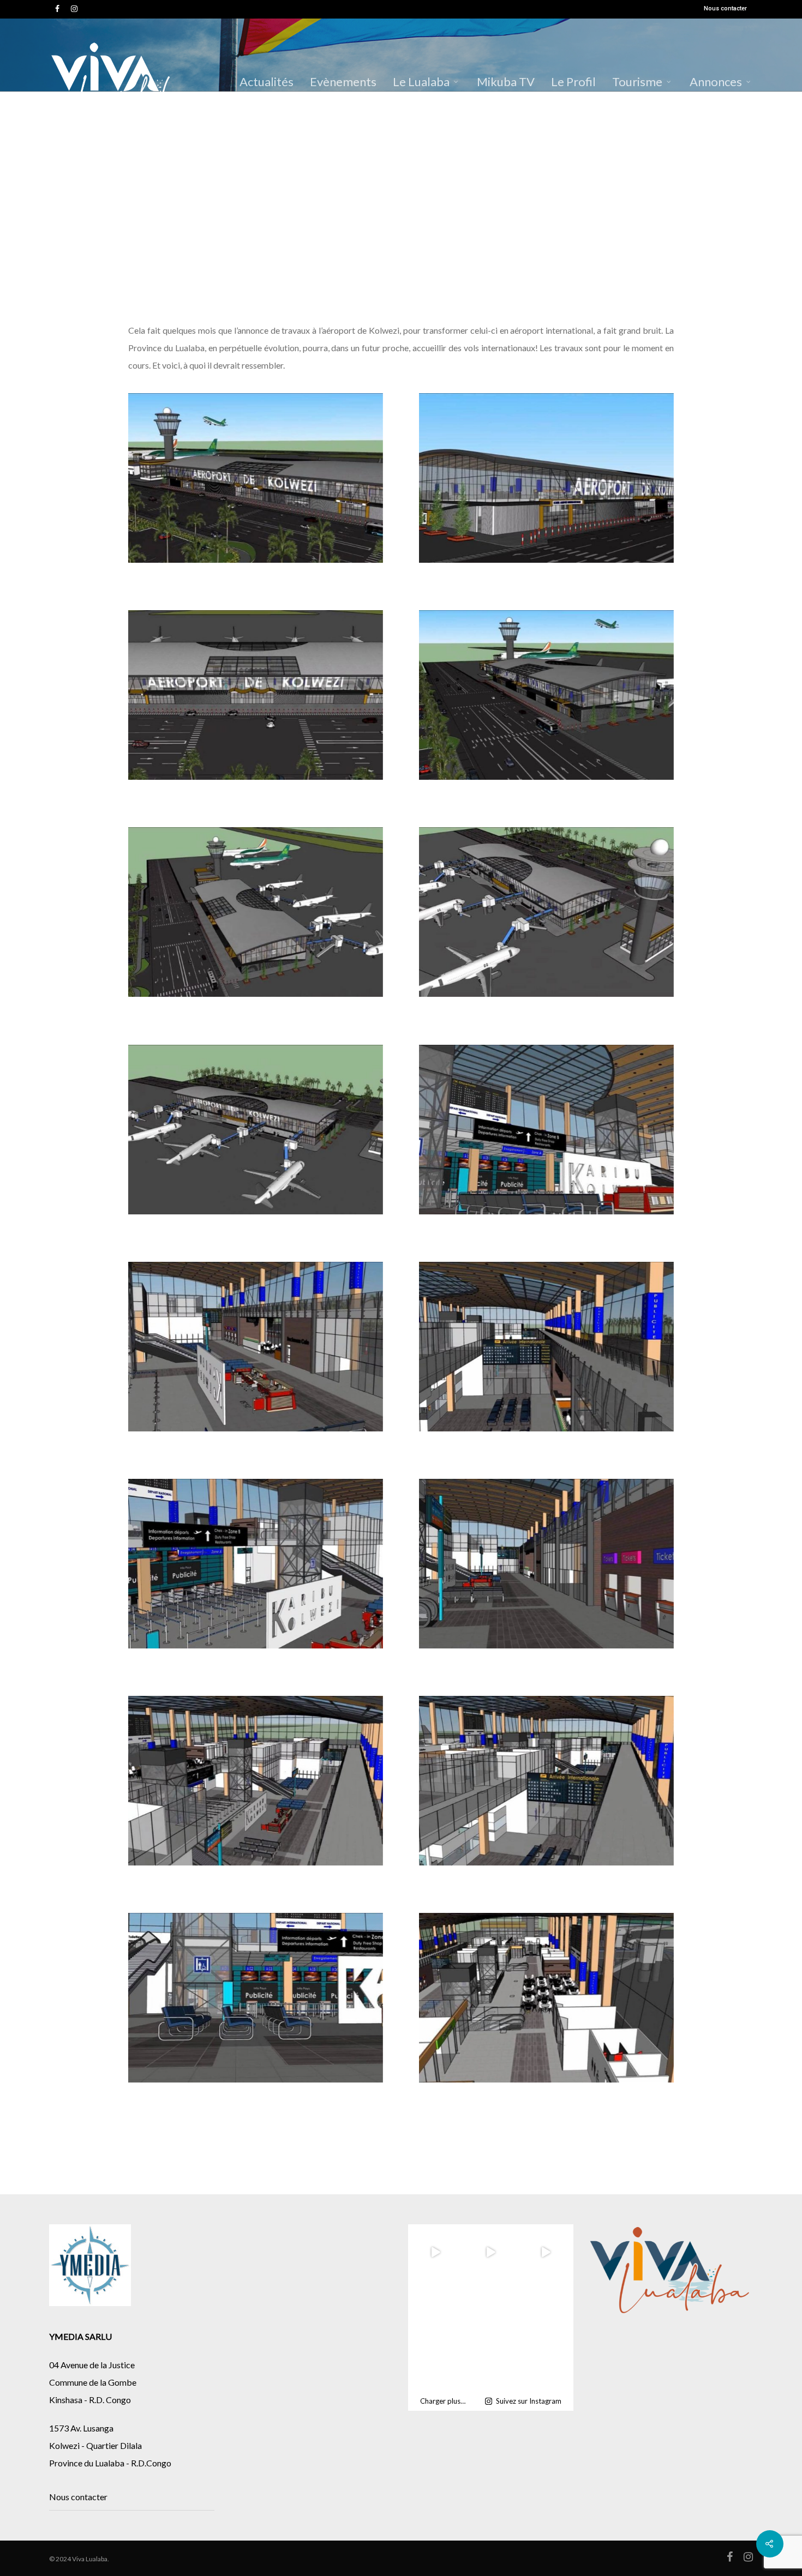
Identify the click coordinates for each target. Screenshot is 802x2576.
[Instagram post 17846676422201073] (491, 2307)
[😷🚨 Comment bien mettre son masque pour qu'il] (436, 2362)
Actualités (267, 82)
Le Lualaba (421, 82)
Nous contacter (725, 8)
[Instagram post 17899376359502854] (436, 2307)
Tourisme (637, 82)
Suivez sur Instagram (529, 2401)
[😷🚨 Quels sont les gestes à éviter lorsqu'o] (491, 2362)
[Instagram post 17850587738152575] (546, 2307)
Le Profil (573, 82)
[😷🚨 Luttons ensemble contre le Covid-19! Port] (546, 2362)
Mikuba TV (506, 82)
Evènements (343, 82)
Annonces (716, 82)
